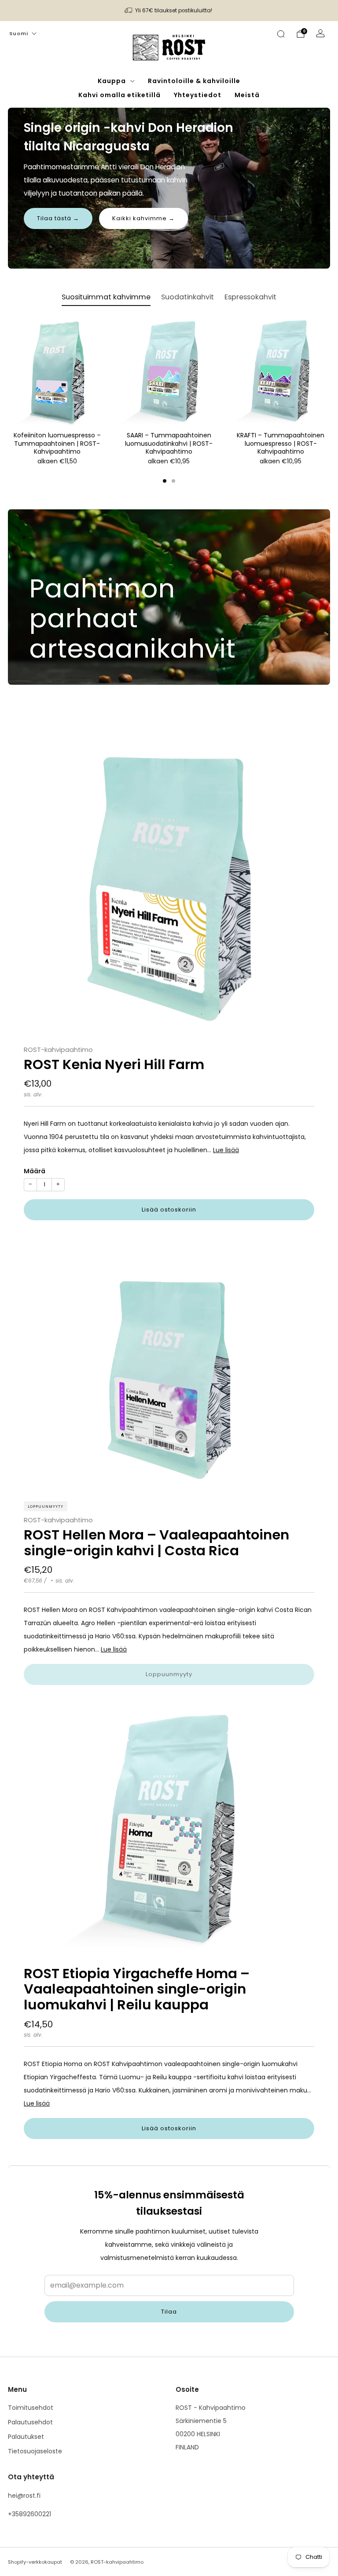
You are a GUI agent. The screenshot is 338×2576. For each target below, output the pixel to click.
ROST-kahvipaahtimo (58, 1050)
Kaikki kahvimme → (143, 218)
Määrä (35, 1171)
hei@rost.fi (24, 2496)
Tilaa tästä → (58, 218)
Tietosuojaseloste (35, 2451)
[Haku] (281, 34)
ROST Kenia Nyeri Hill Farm (114, 1064)
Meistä (247, 95)
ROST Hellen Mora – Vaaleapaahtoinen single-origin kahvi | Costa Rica (156, 1543)
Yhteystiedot (198, 95)
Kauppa (112, 81)
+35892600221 (29, 2514)
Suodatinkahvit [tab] (187, 297)
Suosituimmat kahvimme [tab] (106, 297)
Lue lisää (226, 1150)
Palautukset (26, 2437)
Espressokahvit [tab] (250, 297)
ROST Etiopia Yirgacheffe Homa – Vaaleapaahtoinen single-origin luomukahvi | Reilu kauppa (137, 1989)
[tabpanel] (169, 401)
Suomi (19, 33)
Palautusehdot (30, 2422)
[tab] (165, 481)
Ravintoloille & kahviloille (194, 81)
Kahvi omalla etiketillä (119, 95)
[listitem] (169, 11)
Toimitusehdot (31, 2408)
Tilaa (169, 2312)
